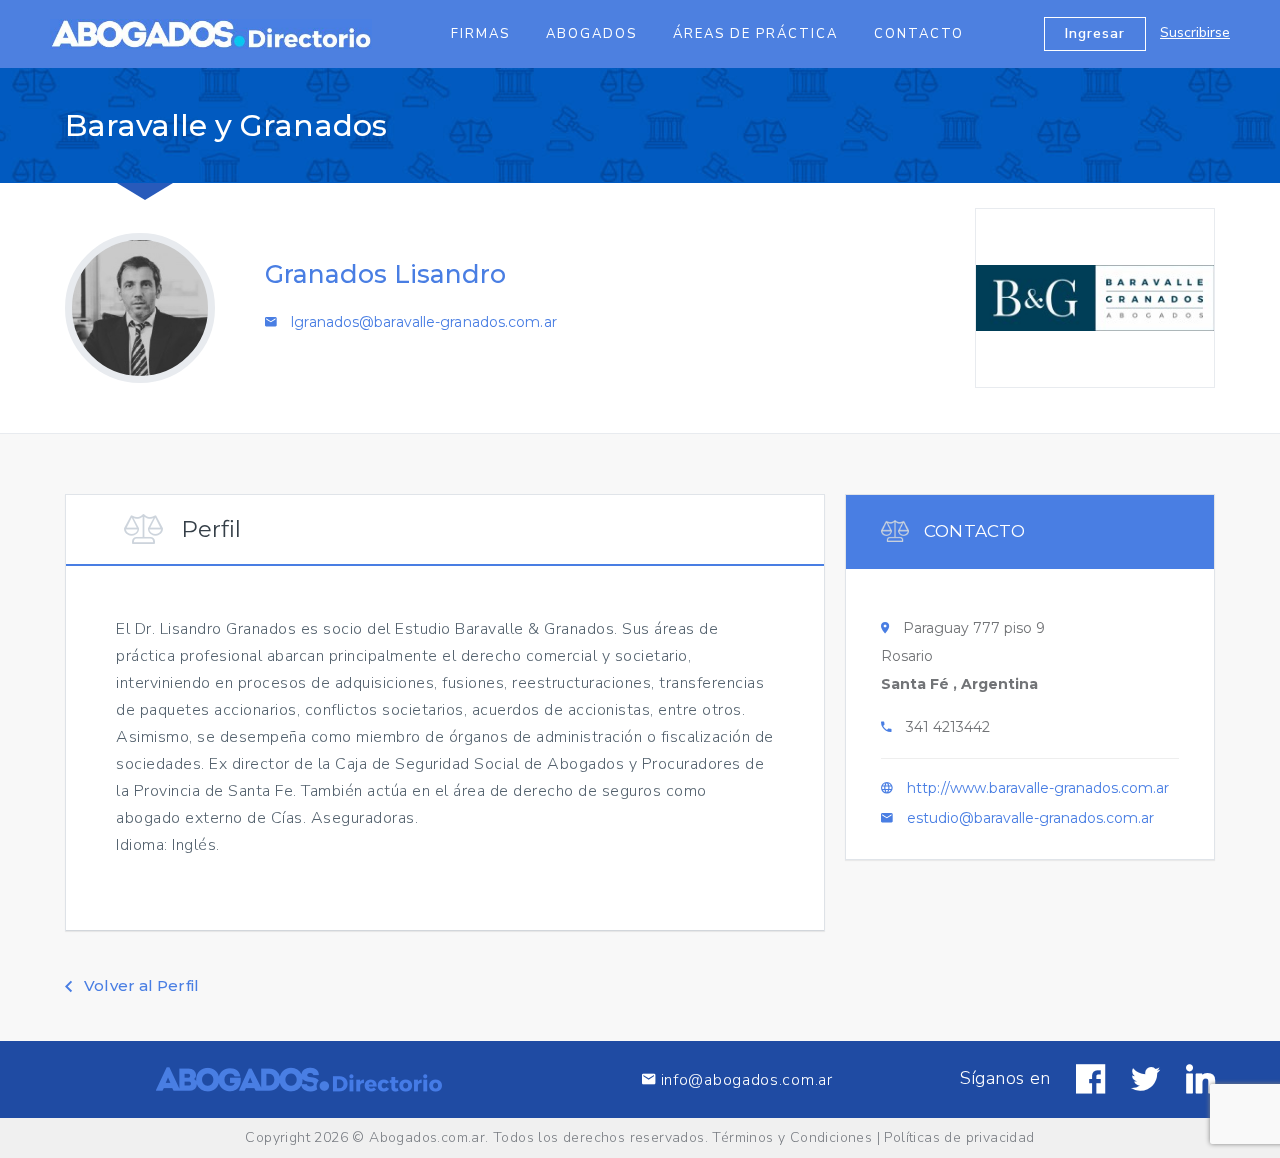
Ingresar (1095, 33)
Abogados (591, 34)
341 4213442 (948, 727)
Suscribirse (1195, 32)
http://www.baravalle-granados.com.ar (1038, 788)
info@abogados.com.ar (744, 1079)
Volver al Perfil (139, 985)
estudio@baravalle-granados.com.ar (1030, 818)
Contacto (919, 34)
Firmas (480, 34)
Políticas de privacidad (959, 1137)
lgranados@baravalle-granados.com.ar (424, 322)
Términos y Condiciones (792, 1137)
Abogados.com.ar (427, 1137)
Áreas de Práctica (755, 34)
